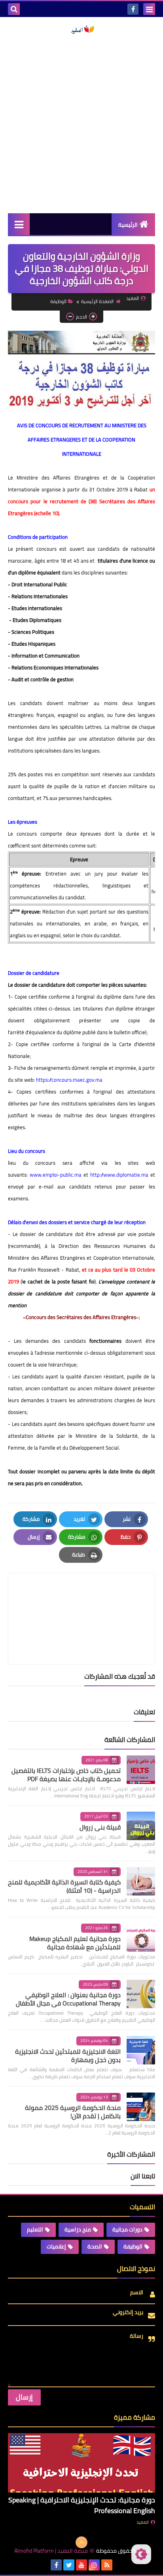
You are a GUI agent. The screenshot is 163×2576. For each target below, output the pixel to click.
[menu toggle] (149, 9)
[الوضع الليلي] (141, 2554)
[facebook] (133, 9)
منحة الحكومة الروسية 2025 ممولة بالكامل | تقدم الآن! (73, 2112)
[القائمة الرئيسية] (19, 224)
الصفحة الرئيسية (97, 301)
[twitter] (69, 2565)
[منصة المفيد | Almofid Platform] (81, 30)
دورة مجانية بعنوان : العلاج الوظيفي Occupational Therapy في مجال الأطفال (68, 1999)
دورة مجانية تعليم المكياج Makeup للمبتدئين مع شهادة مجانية (75, 1943)
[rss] (107, 2565)
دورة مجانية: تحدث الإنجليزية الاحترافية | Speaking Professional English (82, 2505)
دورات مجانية (127, 2229)
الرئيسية (128, 225)
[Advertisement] (81, 124)
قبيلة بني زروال (100, 1827)
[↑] (81, 2542)
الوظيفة (58, 301)
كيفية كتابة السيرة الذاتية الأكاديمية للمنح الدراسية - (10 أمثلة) (64, 1886)
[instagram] (94, 2565)
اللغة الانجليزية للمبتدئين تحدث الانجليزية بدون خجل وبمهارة (68, 2056)
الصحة (95, 2246)
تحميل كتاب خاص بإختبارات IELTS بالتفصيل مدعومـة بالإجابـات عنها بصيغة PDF (66, 1775)
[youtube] (81, 2565)
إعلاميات (56, 2246)
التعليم (35, 2229)
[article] (81, 1600)
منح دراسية (78, 2229)
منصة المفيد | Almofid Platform (51, 2551)
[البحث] (14, 9)
